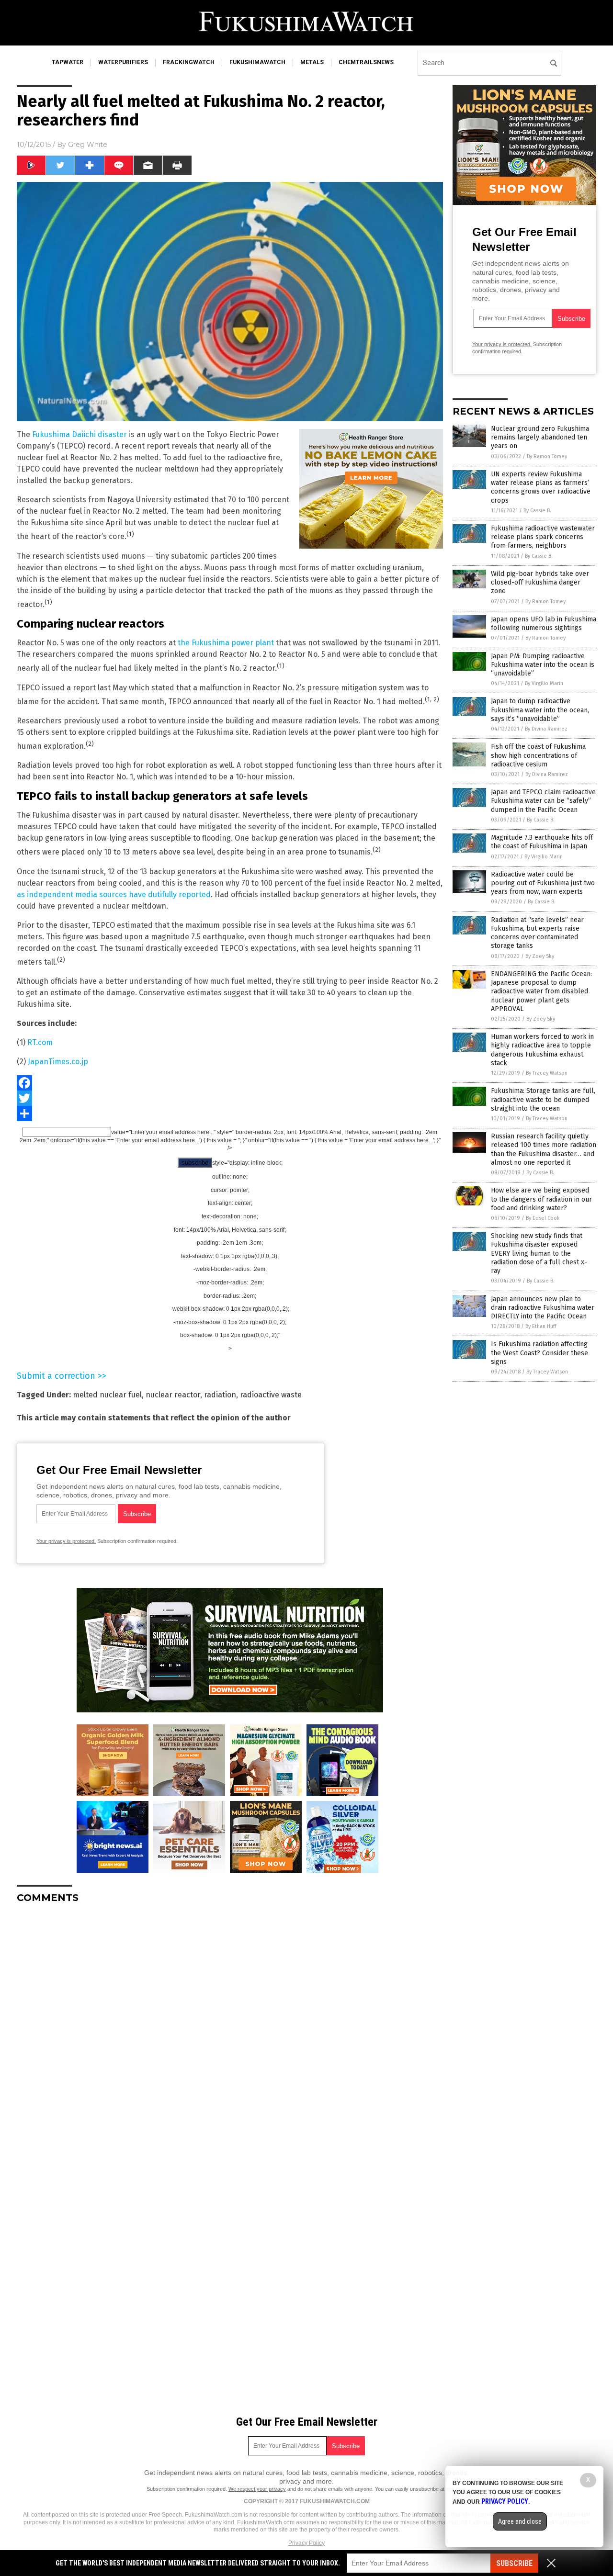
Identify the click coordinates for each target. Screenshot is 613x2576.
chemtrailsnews (366, 62)
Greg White (88, 145)
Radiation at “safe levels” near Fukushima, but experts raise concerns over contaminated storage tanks (537, 933)
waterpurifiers (123, 62)
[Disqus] (230, 2031)
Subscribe (514, 2563)
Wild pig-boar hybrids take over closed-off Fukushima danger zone (540, 582)
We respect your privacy (257, 2489)
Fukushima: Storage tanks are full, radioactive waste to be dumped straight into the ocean (543, 1099)
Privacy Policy (306, 2543)
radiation (220, 1395)
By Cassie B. (537, 511)
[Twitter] (230, 1098)
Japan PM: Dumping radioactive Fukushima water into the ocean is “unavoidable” (543, 665)
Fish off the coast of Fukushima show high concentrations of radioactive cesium (538, 755)
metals (312, 62)
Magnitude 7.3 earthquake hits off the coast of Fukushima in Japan (542, 842)
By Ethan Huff (541, 1326)
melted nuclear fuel (107, 1395)
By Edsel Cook (543, 1218)
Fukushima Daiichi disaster (79, 434)
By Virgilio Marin (544, 683)
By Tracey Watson (547, 1073)
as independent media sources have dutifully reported (114, 894)
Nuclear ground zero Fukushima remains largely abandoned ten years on (540, 437)
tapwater (68, 62)
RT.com (40, 1042)
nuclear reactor (173, 1395)
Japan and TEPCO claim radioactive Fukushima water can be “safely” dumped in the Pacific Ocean (543, 801)
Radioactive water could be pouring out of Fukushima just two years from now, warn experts (543, 883)
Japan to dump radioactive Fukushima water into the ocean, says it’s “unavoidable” (540, 710)
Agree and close (520, 2521)
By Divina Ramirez (546, 729)
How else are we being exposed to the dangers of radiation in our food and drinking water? (541, 1199)
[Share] (230, 1114)
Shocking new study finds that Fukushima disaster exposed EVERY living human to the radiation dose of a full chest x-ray (539, 1253)
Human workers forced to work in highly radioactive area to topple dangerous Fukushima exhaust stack (542, 1050)
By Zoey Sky (540, 956)
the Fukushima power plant (226, 643)
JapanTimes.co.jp (58, 1062)
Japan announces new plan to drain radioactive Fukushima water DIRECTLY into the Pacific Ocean (543, 1308)
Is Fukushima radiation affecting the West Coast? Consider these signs (539, 1353)
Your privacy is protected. (66, 1541)
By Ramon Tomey (547, 456)
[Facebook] (230, 1083)
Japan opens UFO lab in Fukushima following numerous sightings (544, 624)
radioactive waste (271, 1395)
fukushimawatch (257, 62)
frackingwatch (189, 62)
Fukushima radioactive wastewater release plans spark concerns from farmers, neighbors (543, 537)
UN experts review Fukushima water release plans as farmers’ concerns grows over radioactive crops (541, 487)
